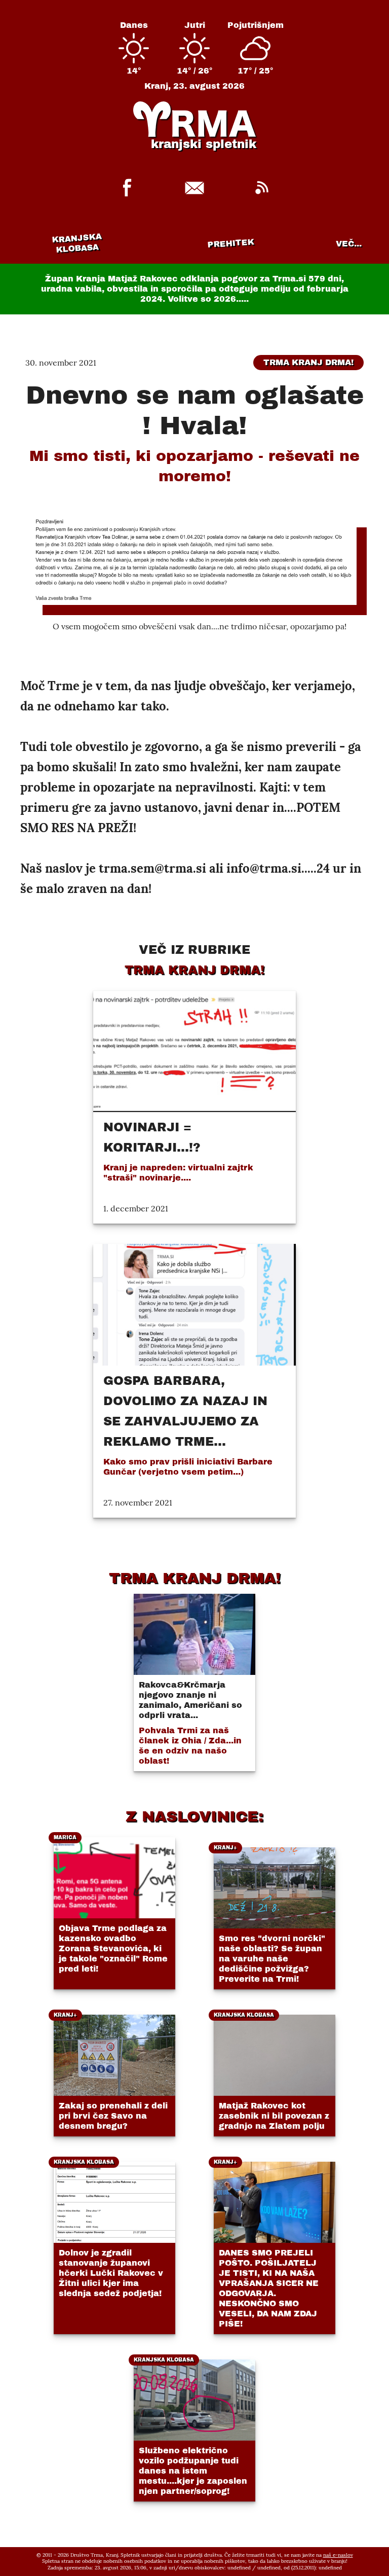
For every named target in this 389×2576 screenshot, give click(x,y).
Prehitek (231, 243)
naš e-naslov (338, 2555)
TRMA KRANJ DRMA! (195, 1578)
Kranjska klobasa (77, 243)
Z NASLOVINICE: (194, 1816)
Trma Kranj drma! (308, 362)
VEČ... (349, 244)
